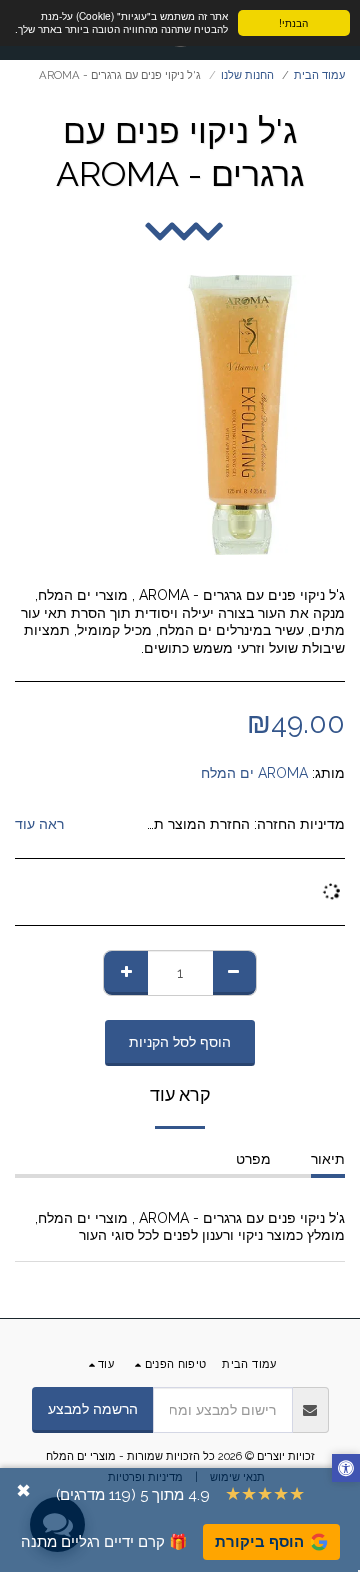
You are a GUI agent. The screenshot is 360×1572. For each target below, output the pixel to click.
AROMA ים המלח (254, 773)
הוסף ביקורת (259, 1542)
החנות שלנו (247, 75)
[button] (346, 1470)
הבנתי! (293, 22)
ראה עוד (39, 824)
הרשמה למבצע (93, 1409)
